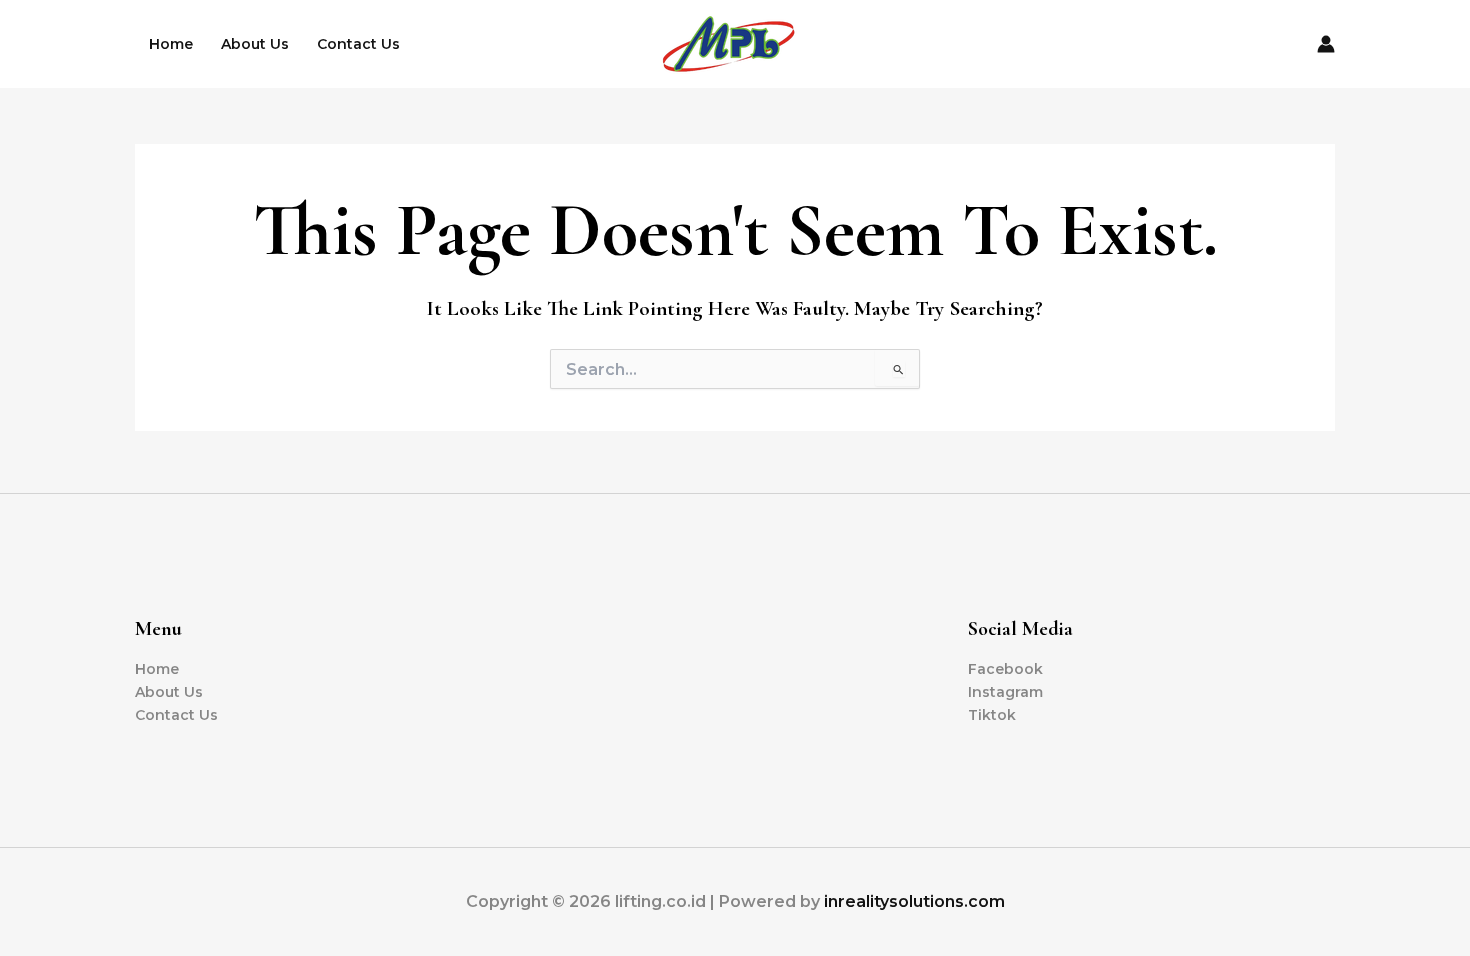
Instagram (1005, 692)
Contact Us (358, 44)
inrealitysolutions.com (914, 901)
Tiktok (992, 715)
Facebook (1005, 669)
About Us (255, 44)
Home (171, 44)
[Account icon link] (1326, 44)
